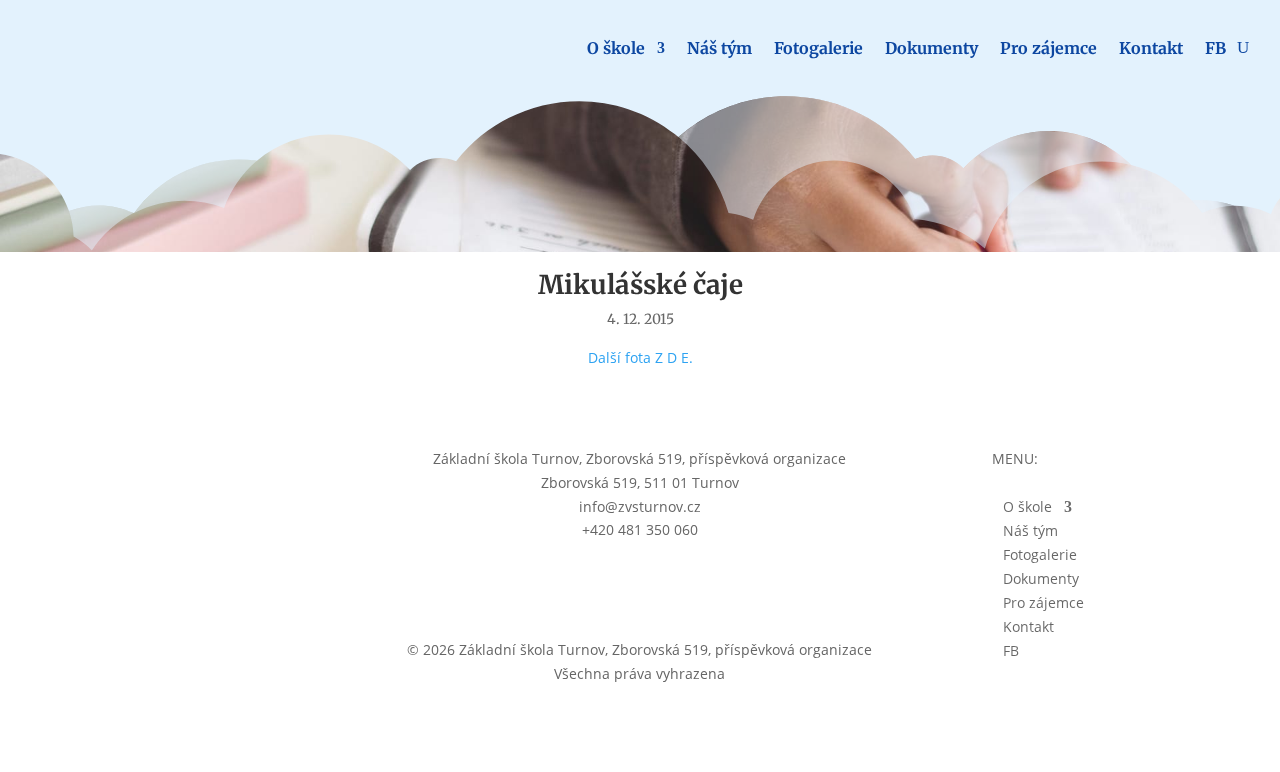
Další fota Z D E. (640, 357)
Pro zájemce (1048, 48)
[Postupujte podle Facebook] (640, 586)
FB (1215, 48)
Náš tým (719, 48)
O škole (616, 48)
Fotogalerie (818, 48)
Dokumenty (931, 48)
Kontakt (1151, 48)
